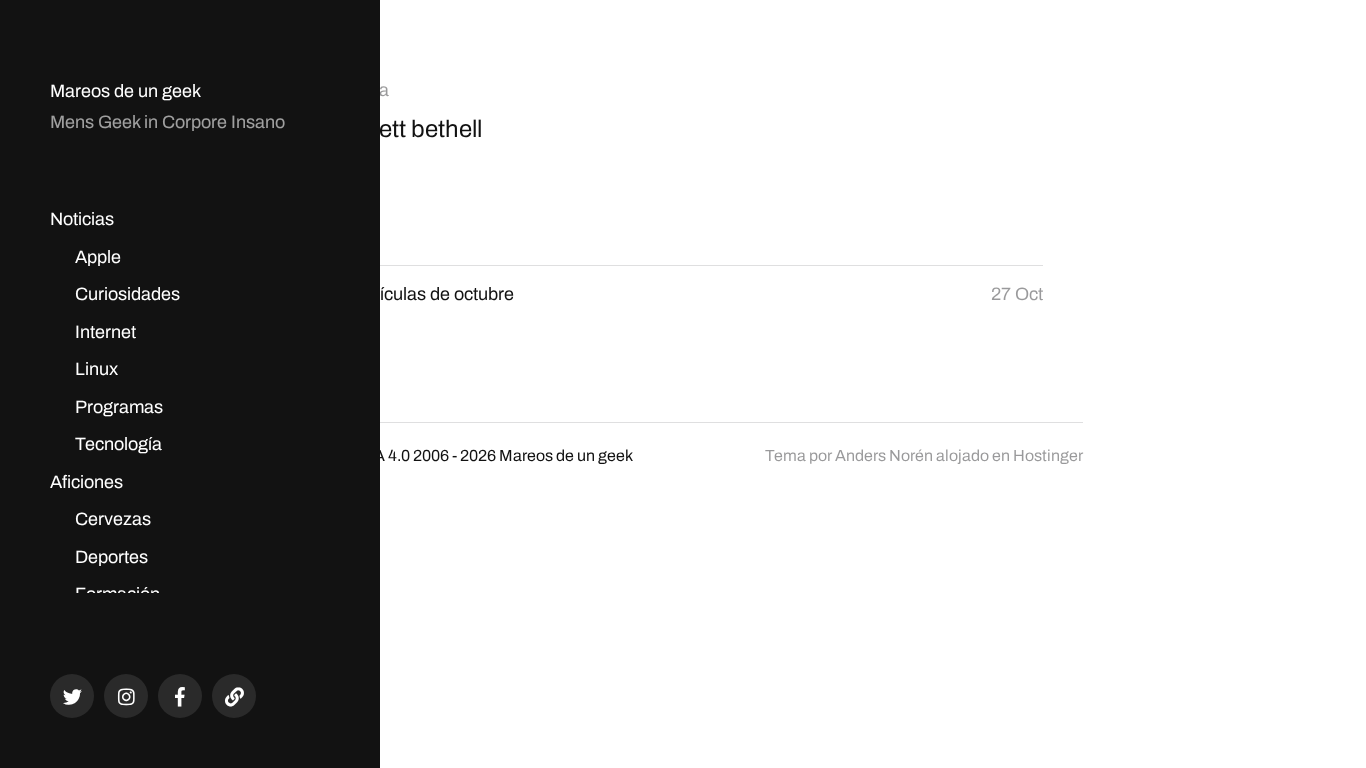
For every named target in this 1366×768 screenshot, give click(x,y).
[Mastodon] (234, 696)
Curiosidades (127, 294)
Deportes (111, 557)
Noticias (82, 219)
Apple (98, 257)
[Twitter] (72, 696)
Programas (119, 407)
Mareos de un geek (125, 91)
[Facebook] (180, 696)
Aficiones (86, 482)
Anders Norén (884, 455)
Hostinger (1048, 455)
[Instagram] (126, 696)
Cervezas (113, 519)
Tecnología (118, 444)
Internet (105, 332)
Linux (96, 369)
